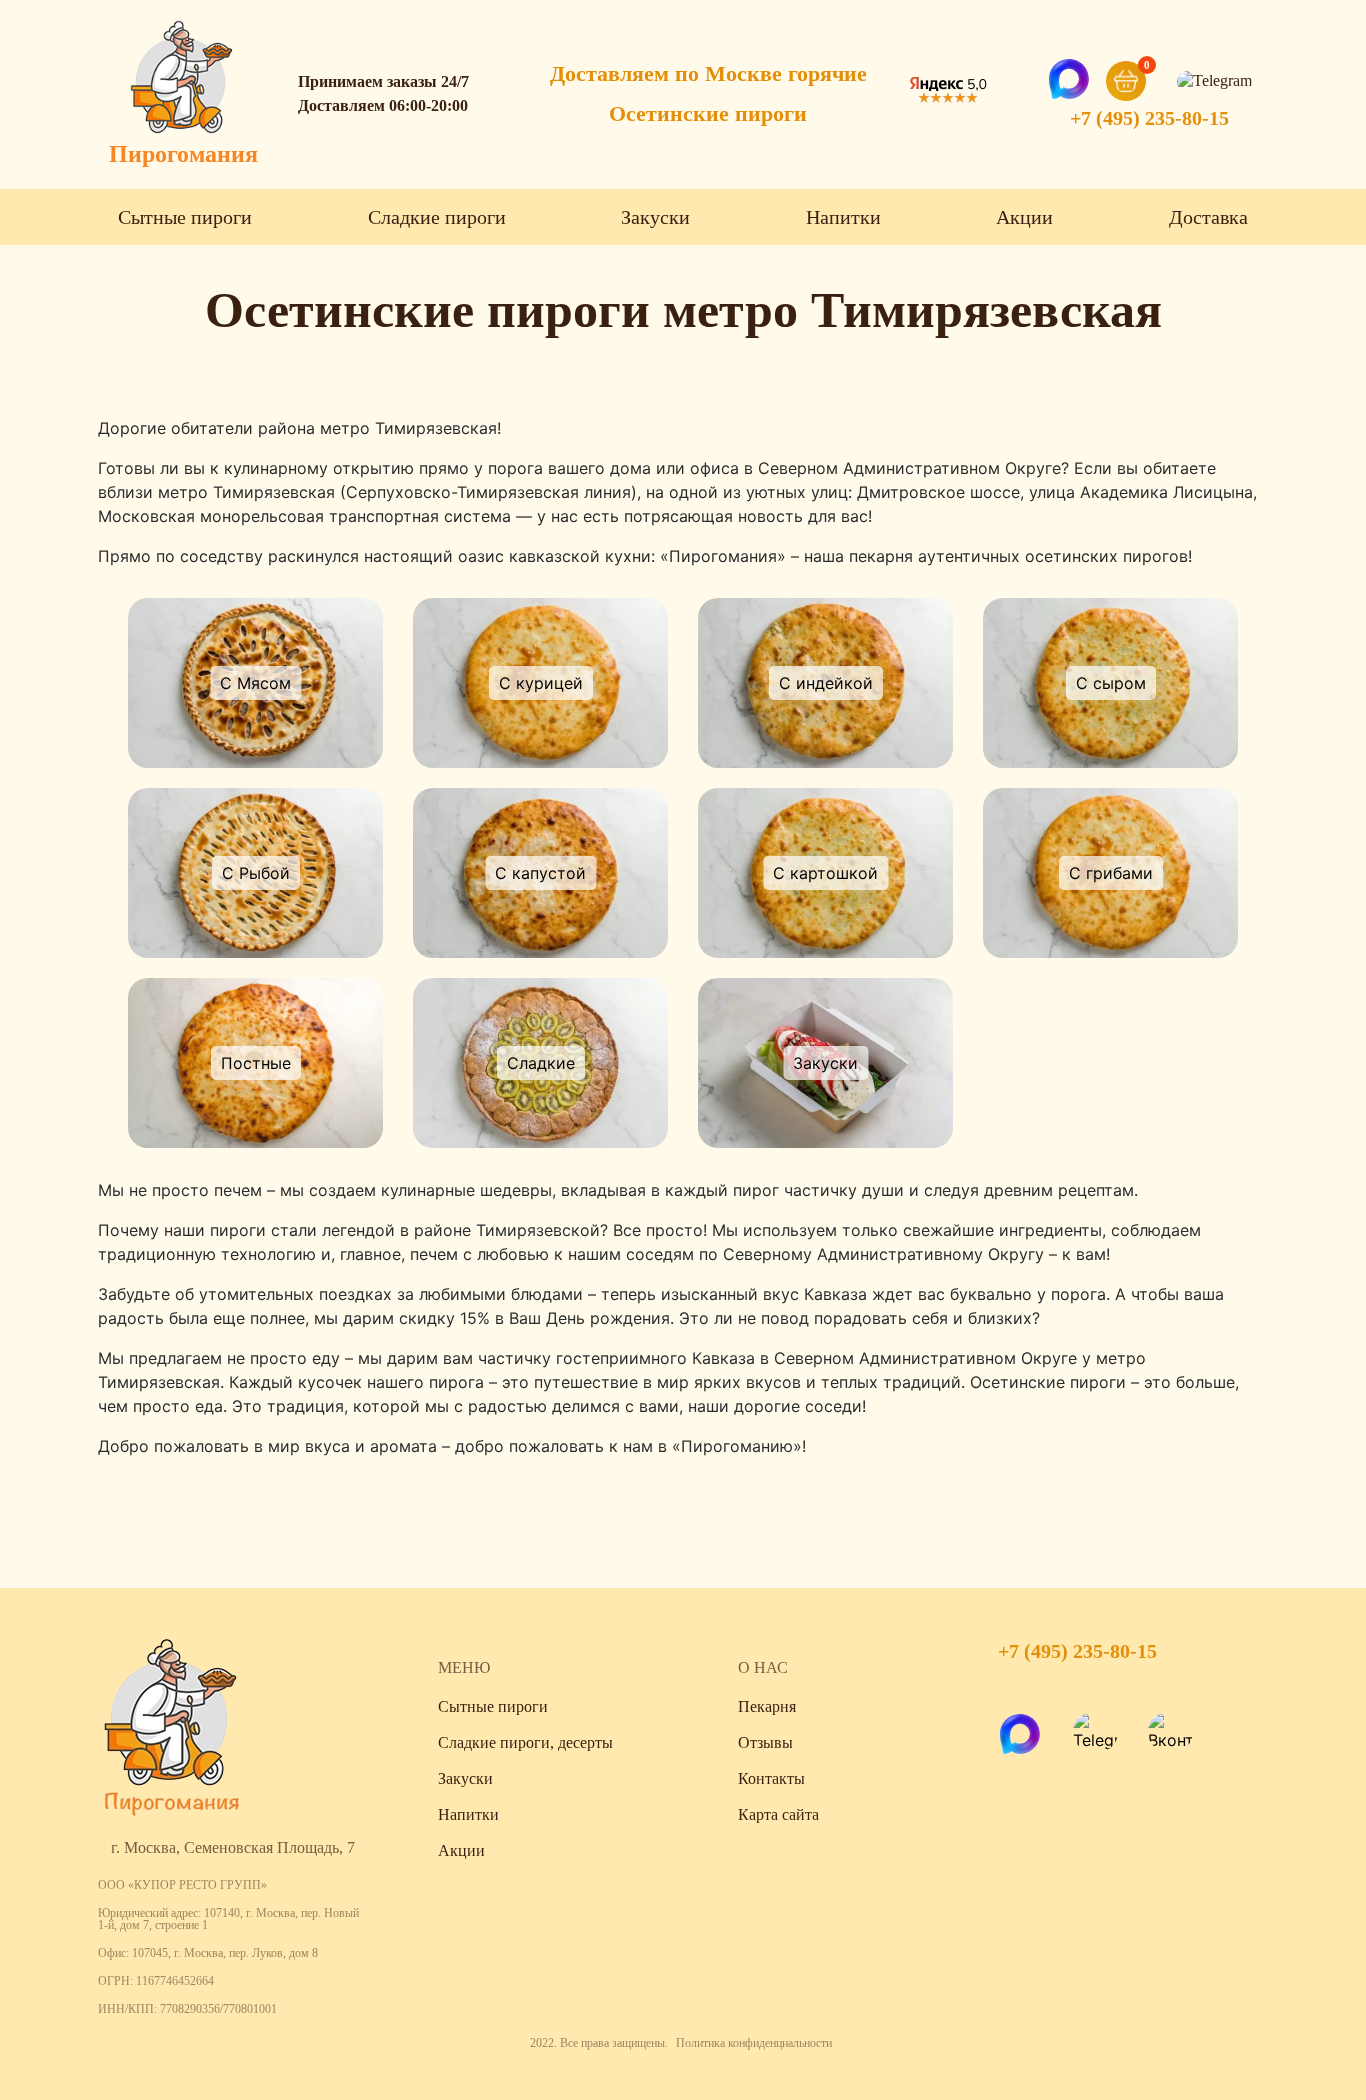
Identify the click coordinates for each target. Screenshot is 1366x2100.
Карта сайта (778, 1814)
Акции (1024, 217)
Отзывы (765, 1742)
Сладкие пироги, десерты (525, 1742)
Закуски (655, 217)
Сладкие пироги (437, 217)
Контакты (771, 1778)
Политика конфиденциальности (754, 2043)
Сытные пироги (185, 217)
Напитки (843, 217)
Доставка (1208, 217)
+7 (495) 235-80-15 (1149, 118)
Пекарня (767, 1706)
